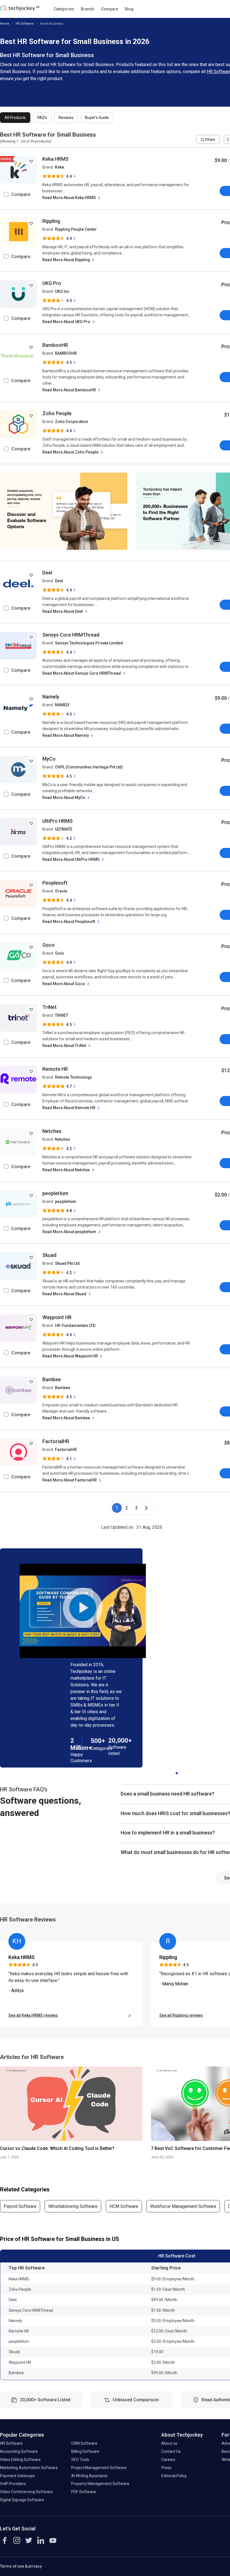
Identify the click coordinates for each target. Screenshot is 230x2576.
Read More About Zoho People (71, 452)
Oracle (61, 891)
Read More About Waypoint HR (71, 1356)
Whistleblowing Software (73, 2206)
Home (5, 24)
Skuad (49, 1255)
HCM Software (124, 2206)
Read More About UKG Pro (67, 322)
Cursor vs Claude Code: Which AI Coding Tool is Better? (57, 2148)
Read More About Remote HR (69, 1108)
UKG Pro (52, 283)
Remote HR (55, 1069)
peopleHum (55, 1193)
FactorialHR (56, 1441)
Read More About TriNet (65, 1046)
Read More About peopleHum (70, 1232)
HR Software (25, 24)
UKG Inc (62, 291)
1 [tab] (177, 1772)
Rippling (51, 221)
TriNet (50, 1007)
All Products (15, 118)
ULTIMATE (64, 829)
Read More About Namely (66, 735)
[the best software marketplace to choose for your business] (21, 10)
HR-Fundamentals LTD (75, 1326)
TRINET (62, 1015)
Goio (59, 953)
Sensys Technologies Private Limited (89, 643)
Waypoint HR (57, 1317)
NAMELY (62, 705)
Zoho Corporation (72, 422)
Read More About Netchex (66, 1170)
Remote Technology (73, 1077)
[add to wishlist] (31, 161)
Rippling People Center (76, 229)
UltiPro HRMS (58, 821)
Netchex (52, 1131)
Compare (110, 9)
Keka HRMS (55, 159)
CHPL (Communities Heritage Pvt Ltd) (89, 767)
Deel (47, 573)
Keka (59, 167)
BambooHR (55, 345)
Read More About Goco (64, 984)
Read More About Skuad (65, 1294)
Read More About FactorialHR (70, 1480)
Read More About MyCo (64, 798)
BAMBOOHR (66, 353)
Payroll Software (20, 2206)
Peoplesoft (55, 883)
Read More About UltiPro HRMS (71, 859)
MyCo (49, 759)
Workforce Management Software (183, 2206)
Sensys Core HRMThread (71, 635)
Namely (51, 697)
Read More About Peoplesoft (69, 922)
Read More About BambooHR (70, 390)
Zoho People (57, 413)
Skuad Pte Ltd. (68, 1263)
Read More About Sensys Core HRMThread (82, 673)
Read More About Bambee (67, 1418)
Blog (129, 9)
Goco (49, 945)
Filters (210, 140)
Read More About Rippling (67, 260)
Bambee (52, 1379)
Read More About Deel (63, 611)
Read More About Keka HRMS (70, 198)
